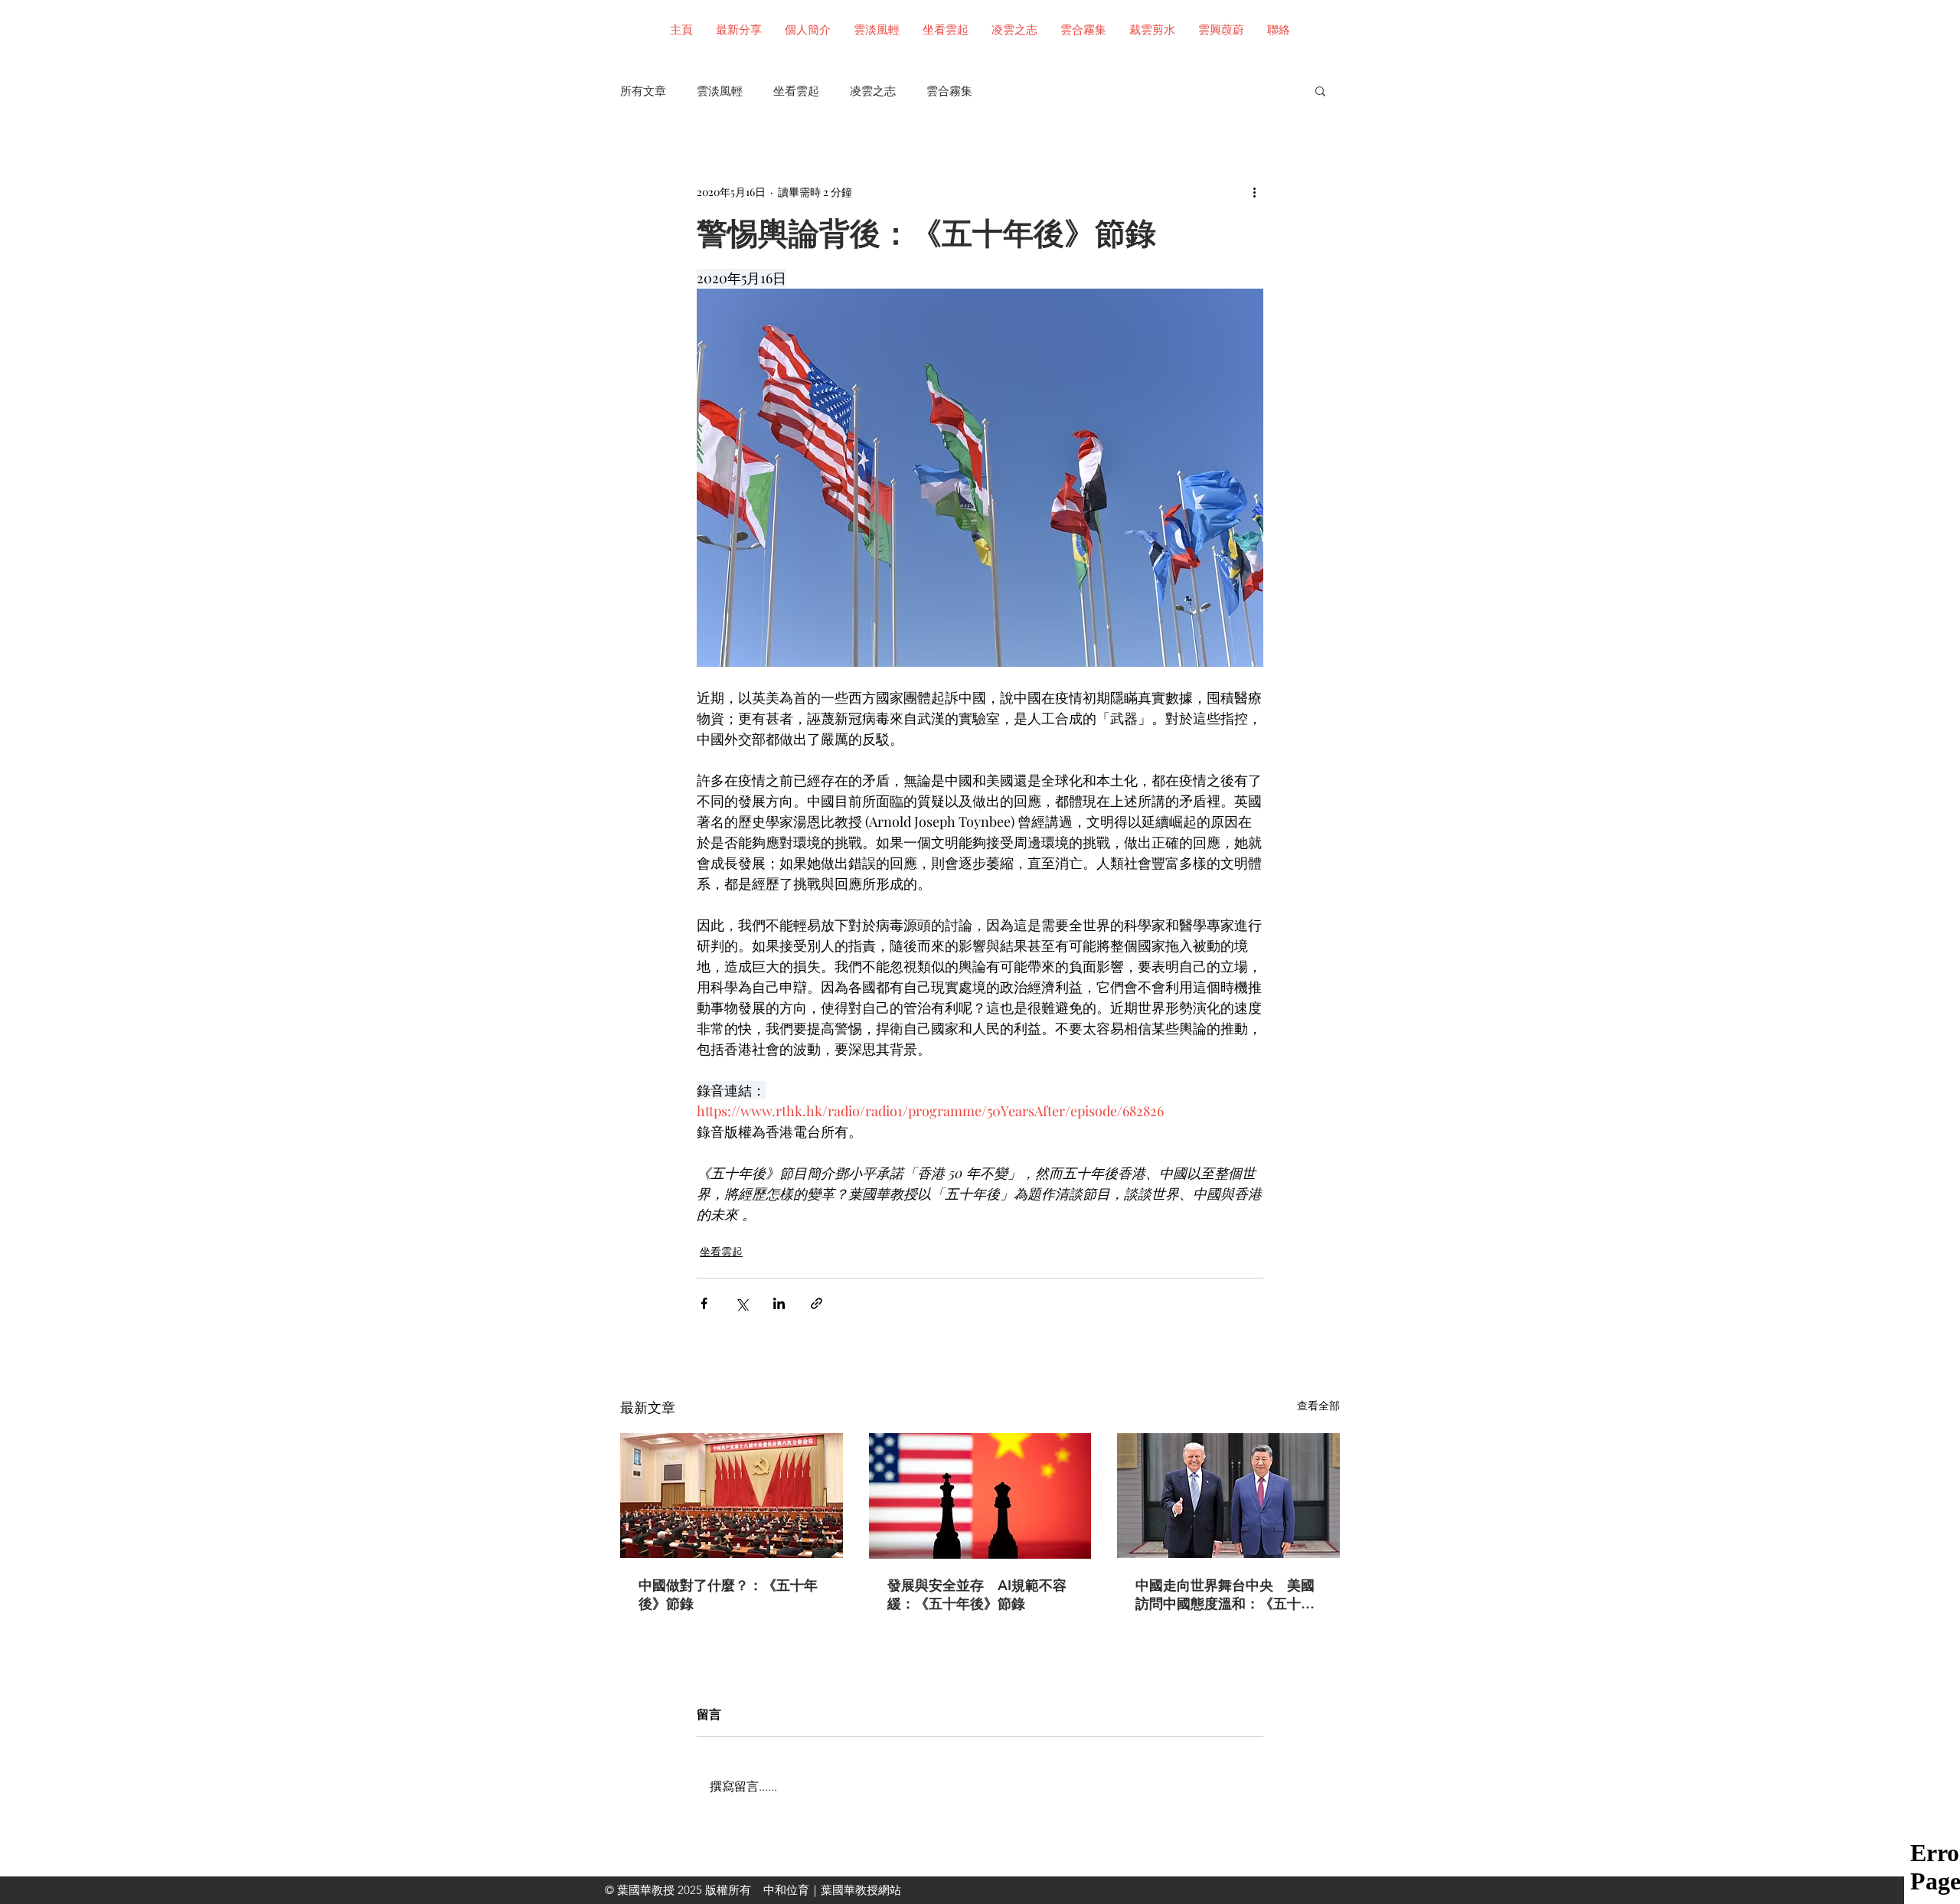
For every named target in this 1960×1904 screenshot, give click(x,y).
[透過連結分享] (817, 1303)
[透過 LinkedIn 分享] (779, 1303)
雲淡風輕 (720, 91)
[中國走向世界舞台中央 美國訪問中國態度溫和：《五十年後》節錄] (1228, 1496)
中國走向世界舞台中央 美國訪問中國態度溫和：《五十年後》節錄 (1225, 1595)
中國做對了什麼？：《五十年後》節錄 (728, 1594)
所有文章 (643, 91)
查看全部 (1318, 1405)
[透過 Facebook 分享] (704, 1303)
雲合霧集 (949, 91)
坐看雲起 (796, 91)
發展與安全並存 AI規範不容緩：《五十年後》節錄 (977, 1594)
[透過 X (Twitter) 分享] (742, 1303)
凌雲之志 (873, 91)
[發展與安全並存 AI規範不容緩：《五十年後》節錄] (980, 1496)
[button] (1320, 90)
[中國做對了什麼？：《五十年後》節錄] (732, 1496)
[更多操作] (1254, 191)
